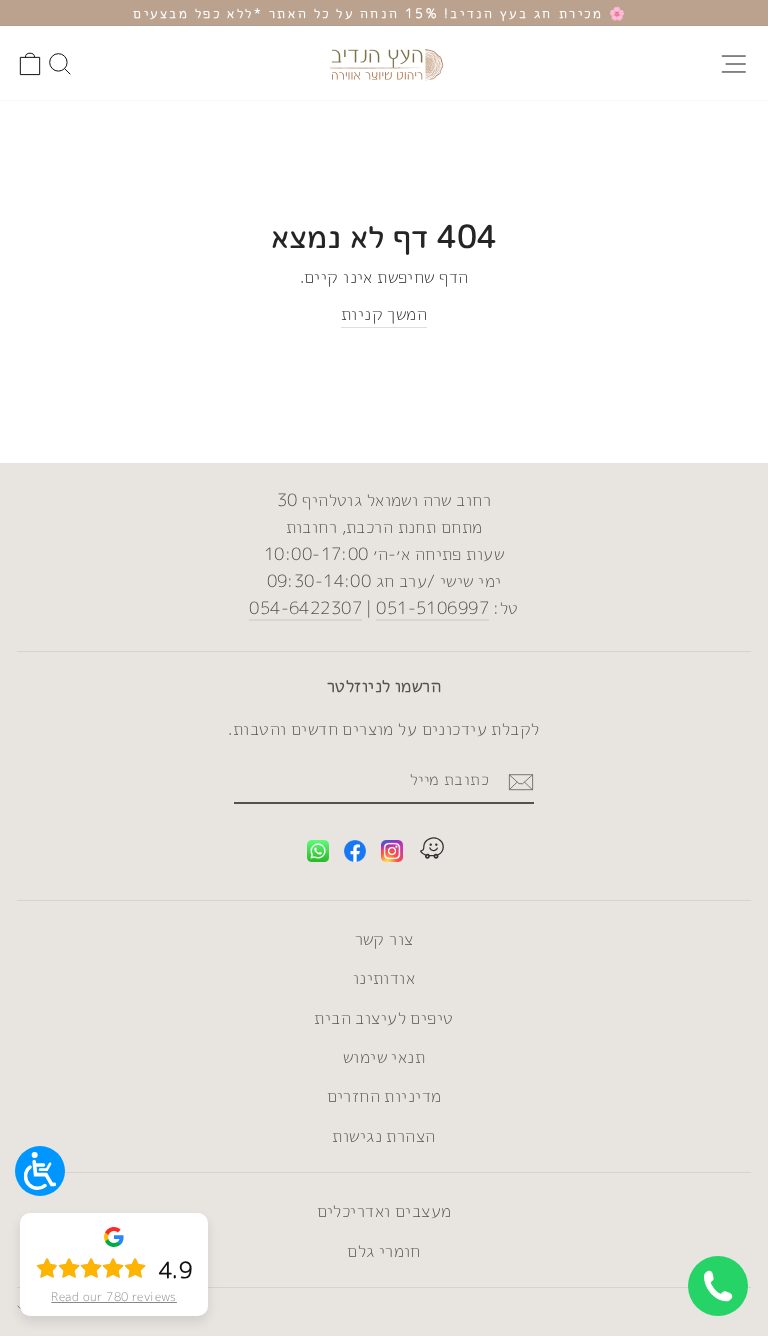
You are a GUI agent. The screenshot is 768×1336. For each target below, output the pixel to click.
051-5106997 (432, 607)
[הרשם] (521, 781)
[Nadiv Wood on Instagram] (392, 854)
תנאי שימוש (384, 1056)
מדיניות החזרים (384, 1095)
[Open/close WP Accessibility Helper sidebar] (40, 1171)
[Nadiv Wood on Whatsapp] (318, 854)
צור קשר (384, 938)
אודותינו (384, 977)
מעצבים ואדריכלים (384, 1210)
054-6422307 (305, 607)
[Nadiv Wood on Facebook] (355, 854)
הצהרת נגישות (383, 1135)
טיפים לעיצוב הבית (383, 1017)
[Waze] (432, 851)
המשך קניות (384, 313)
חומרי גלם (384, 1250)
